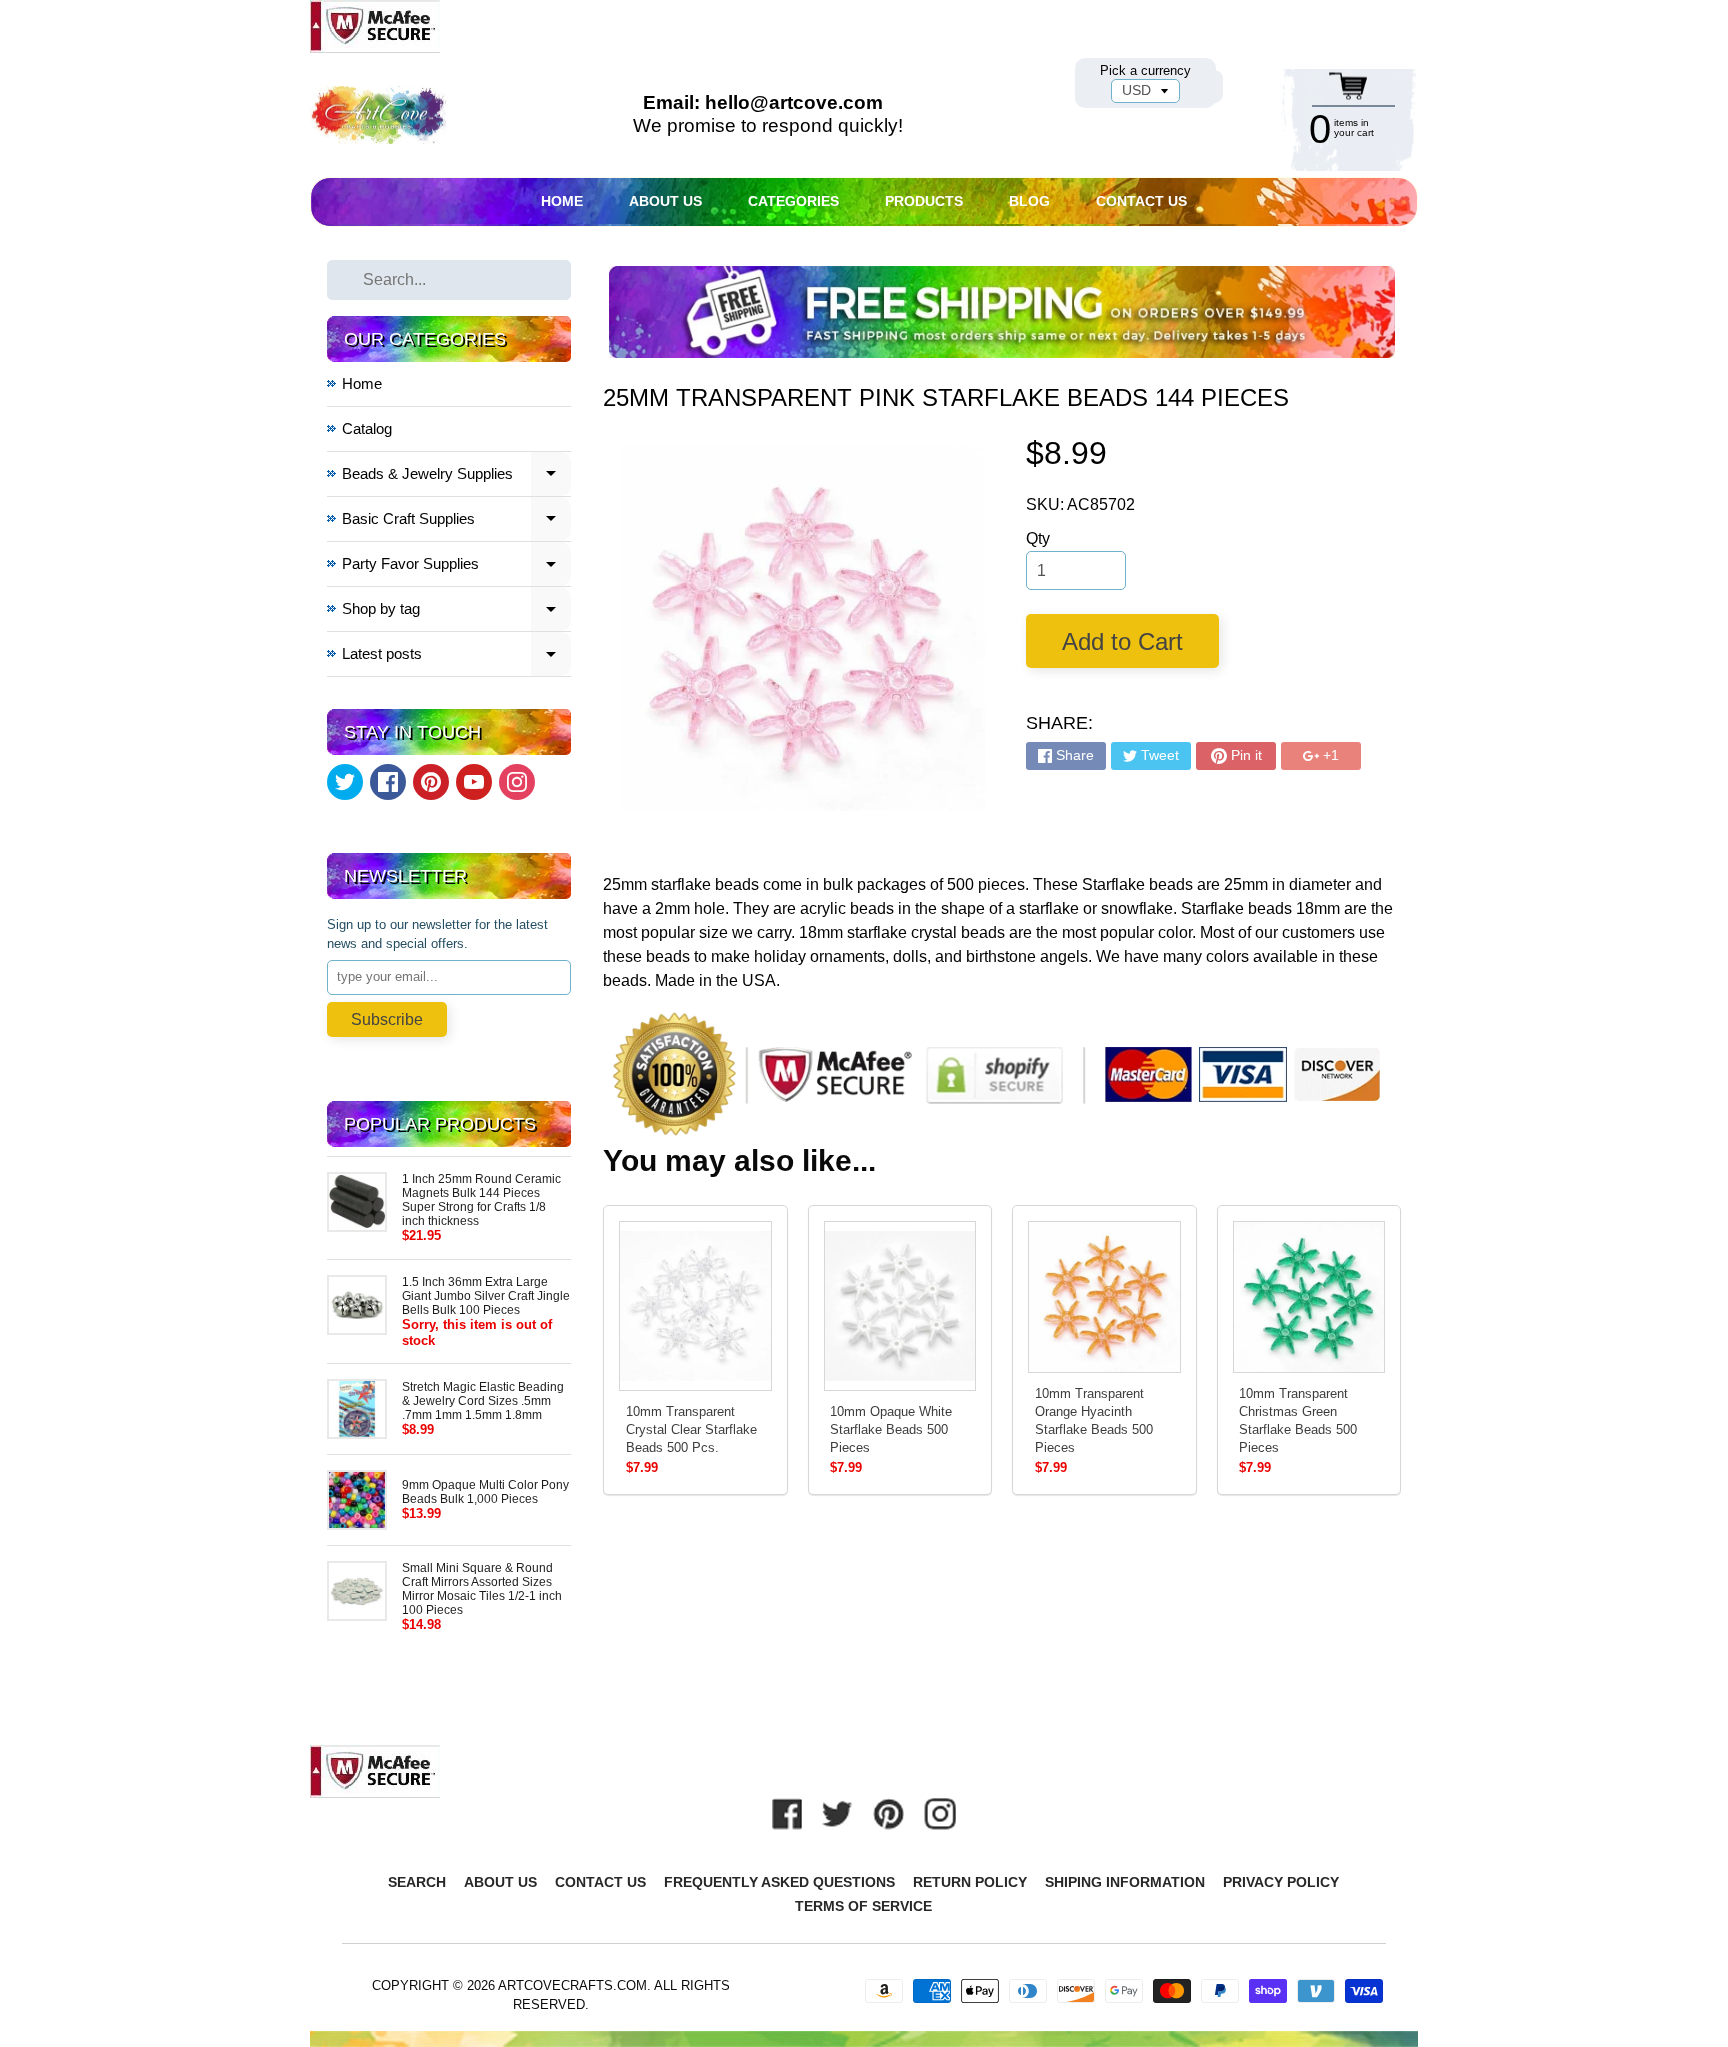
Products (924, 201)
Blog (1029, 201)
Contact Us (1141, 201)
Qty (1038, 538)
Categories (793, 201)
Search (417, 1882)
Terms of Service (863, 1906)
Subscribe (387, 1019)
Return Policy (970, 1882)
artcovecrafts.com (572, 1985)
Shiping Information (1125, 1882)
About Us (665, 201)
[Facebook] (388, 782)
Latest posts (457, 656)
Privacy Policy (1281, 1882)
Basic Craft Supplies (457, 521)
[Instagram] (517, 782)
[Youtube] (474, 782)
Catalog (367, 428)
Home (562, 201)
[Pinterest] (431, 782)
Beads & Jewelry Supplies (457, 476)
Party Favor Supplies (457, 566)
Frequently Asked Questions (779, 1882)
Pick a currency (1145, 70)
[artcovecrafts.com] (379, 115)
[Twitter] (345, 782)
